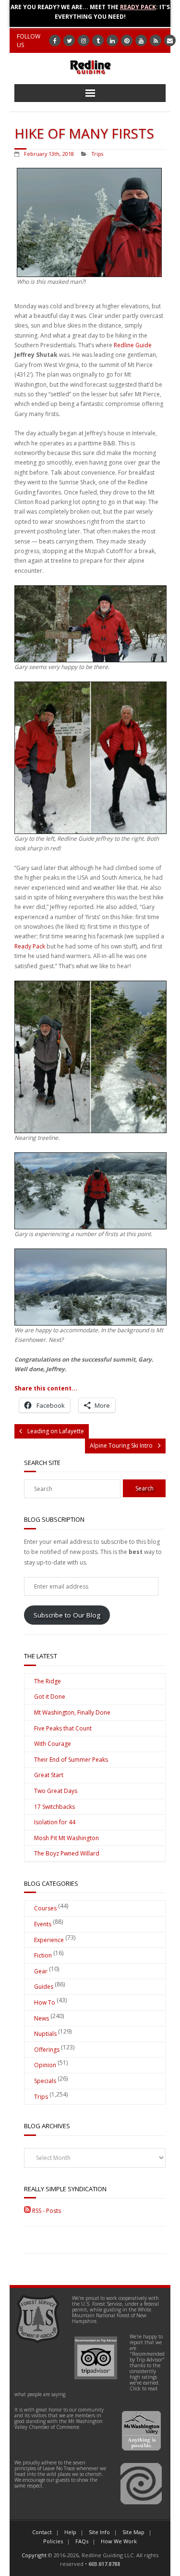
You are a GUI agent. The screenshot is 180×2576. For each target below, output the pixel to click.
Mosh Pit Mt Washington (66, 1838)
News (42, 2018)
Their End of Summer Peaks (71, 1760)
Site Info (99, 2532)
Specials (45, 2081)
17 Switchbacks (54, 1807)
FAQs (82, 2541)
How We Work (119, 2541)
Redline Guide (133, 345)
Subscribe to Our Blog (67, 1615)
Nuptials (45, 2034)
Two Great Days (56, 1791)
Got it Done (50, 1697)
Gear (41, 1971)
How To (45, 2002)
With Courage (53, 1744)
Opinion (45, 2065)
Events (43, 1924)
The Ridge (48, 1681)
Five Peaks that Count (63, 1728)
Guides (44, 1987)
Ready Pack (138, 7)
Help (70, 2532)
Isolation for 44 (55, 1822)
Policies (53, 2541)
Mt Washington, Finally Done (72, 1712)
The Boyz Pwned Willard (67, 1853)
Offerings (47, 2050)
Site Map (133, 2532)
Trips (97, 154)
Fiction (43, 1955)
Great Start (49, 1775)
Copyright (34, 2555)
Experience (49, 1940)
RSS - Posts (46, 2211)
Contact (42, 2532)
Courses (45, 1908)
